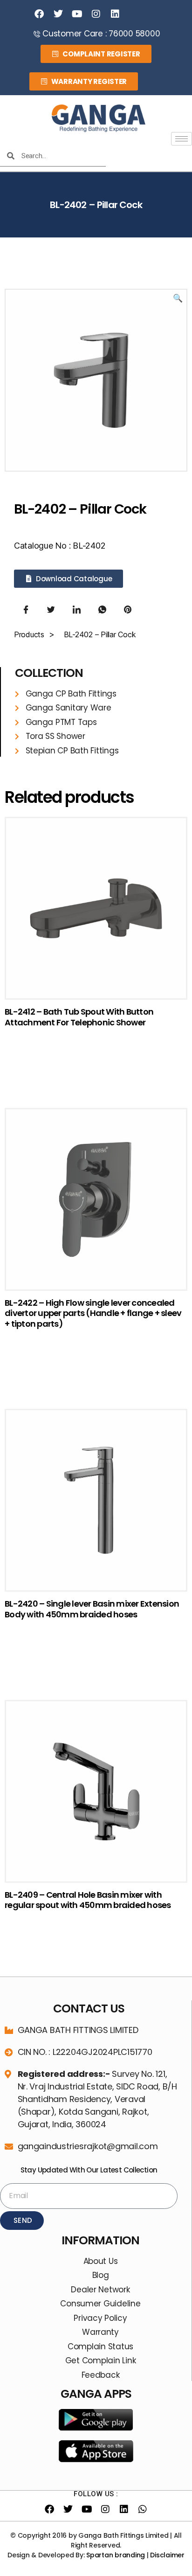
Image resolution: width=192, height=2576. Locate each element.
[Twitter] (58, 14)
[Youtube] (77, 14)
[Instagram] (96, 14)
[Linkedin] (115, 14)
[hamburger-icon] (182, 139)
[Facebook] (39, 14)
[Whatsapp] (143, 2509)
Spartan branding (116, 2555)
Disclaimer (167, 2555)
